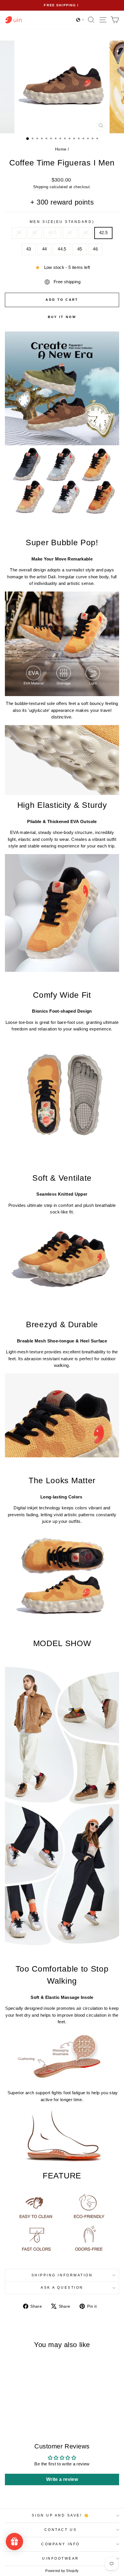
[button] (80, 20)
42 (86, 233)
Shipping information (62, 2275)
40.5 (52, 233)
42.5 (103, 233)
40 (35, 233)
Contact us (61, 2530)
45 (80, 249)
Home (61, 149)
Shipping (41, 187)
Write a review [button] (62, 2479)
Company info (60, 2544)
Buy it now (62, 317)
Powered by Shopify (62, 2571)
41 (70, 233)
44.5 (62, 249)
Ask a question (62, 2287)
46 (95, 249)
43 (29, 249)
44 (45, 249)
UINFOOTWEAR (61, 2558)
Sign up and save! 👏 (60, 2515)
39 (19, 233)
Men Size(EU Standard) (62, 222)
